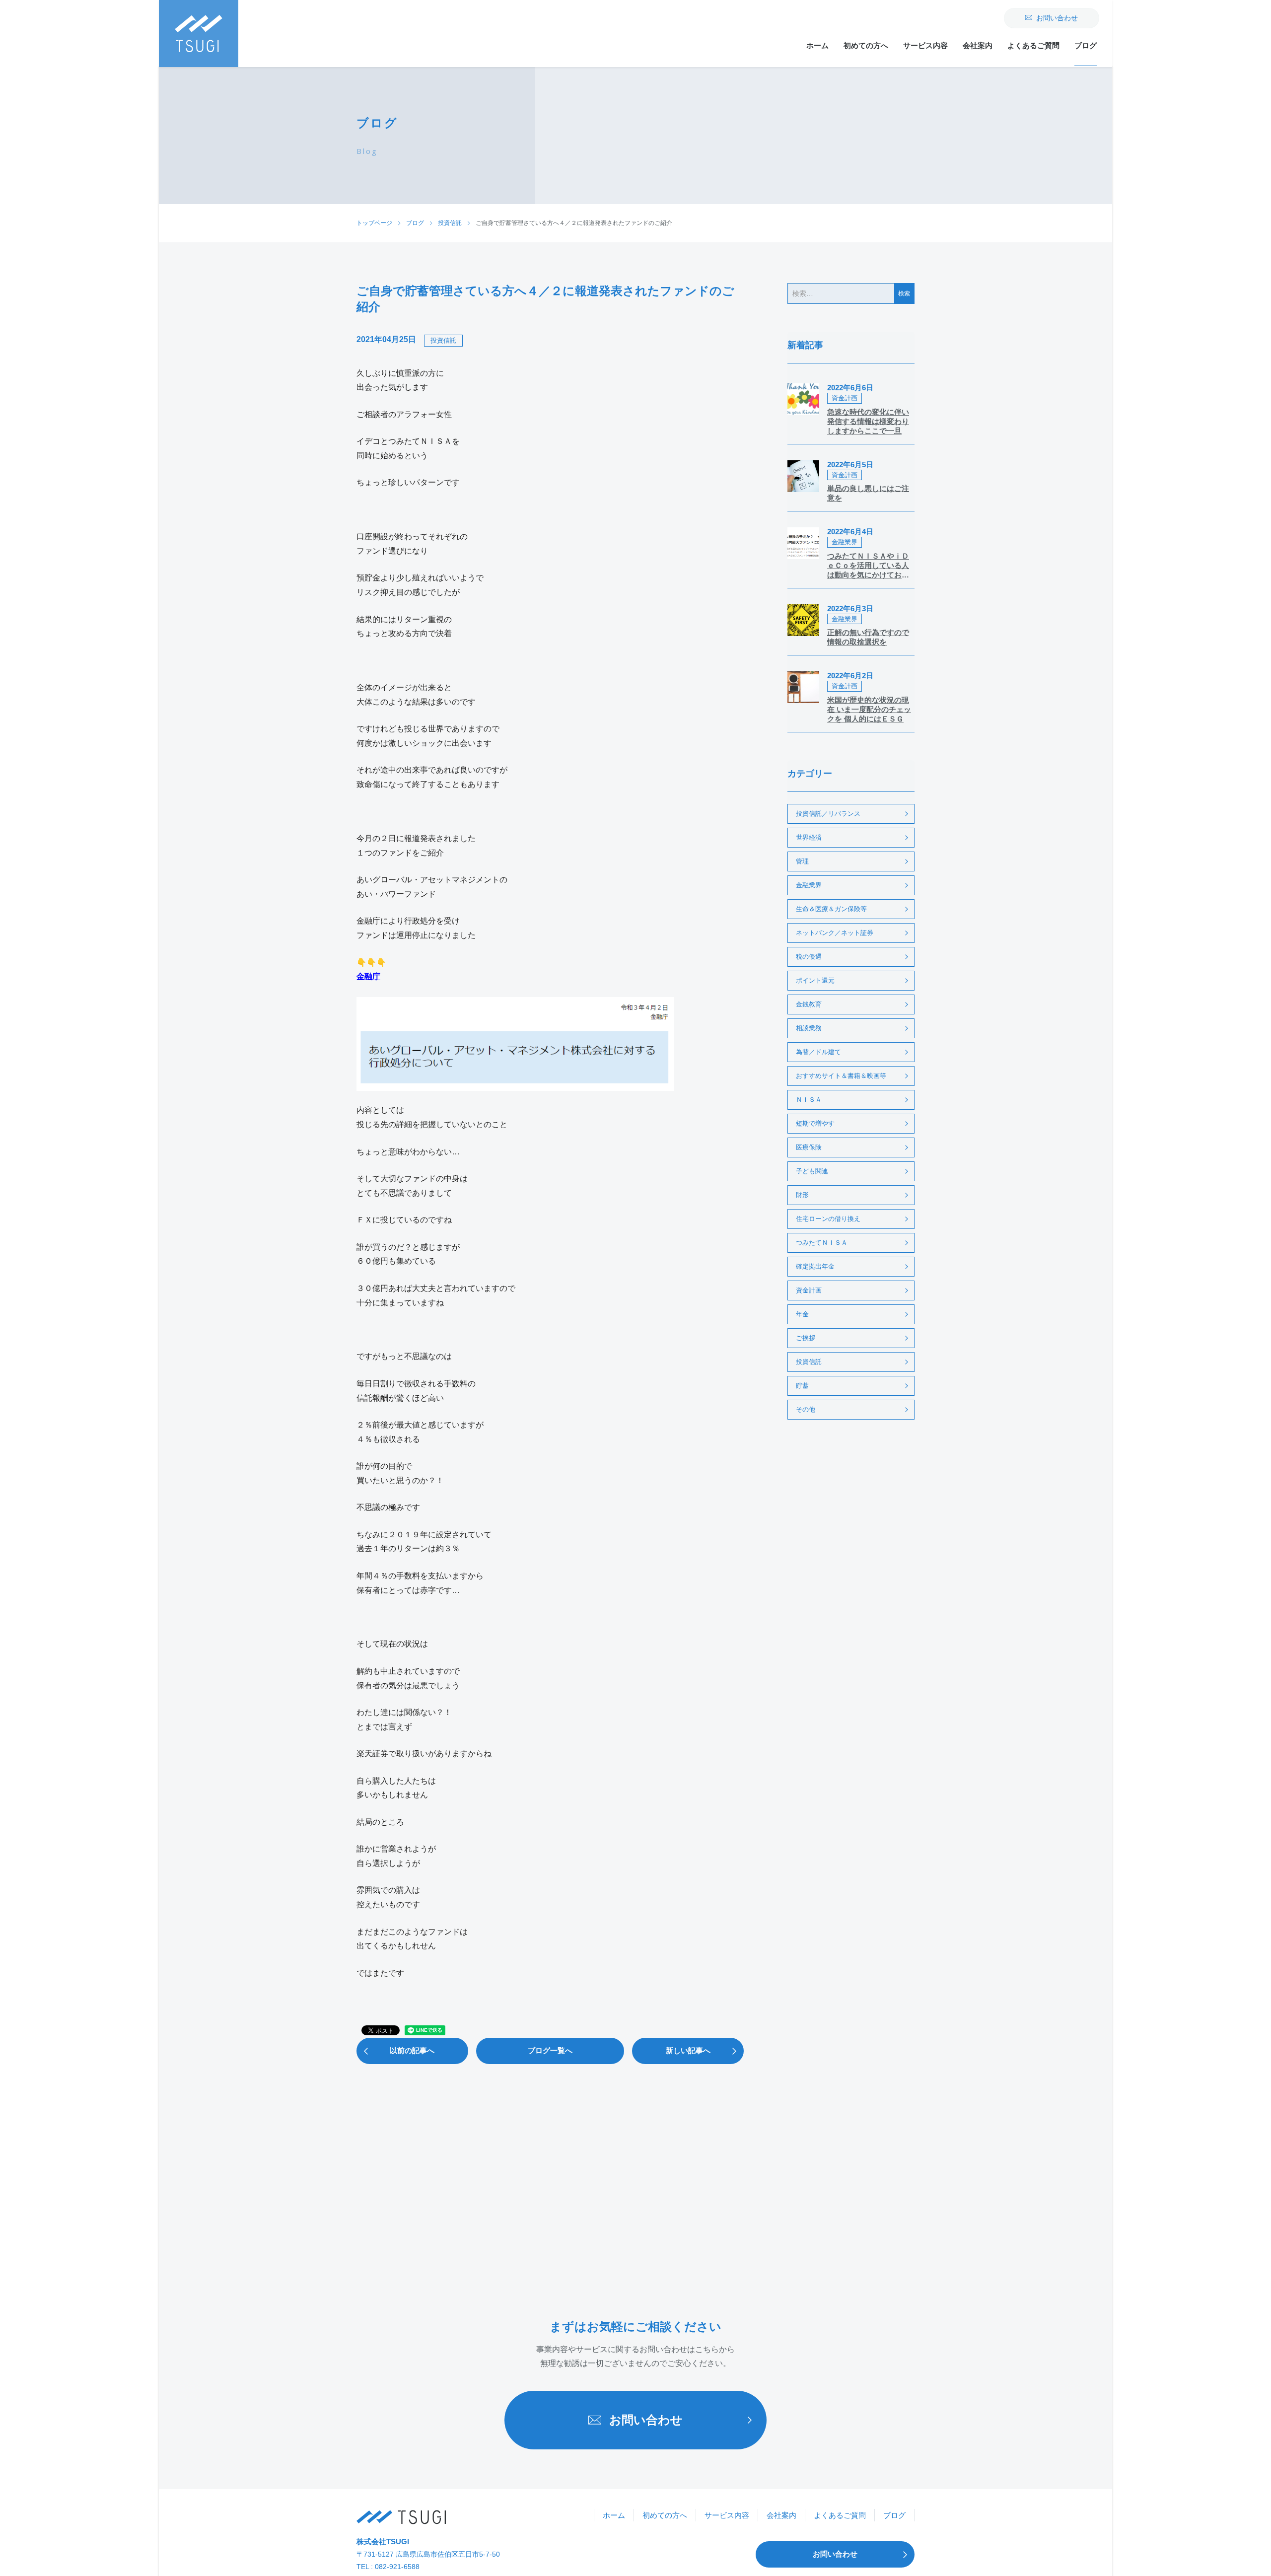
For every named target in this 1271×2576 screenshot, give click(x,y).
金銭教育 (809, 1004)
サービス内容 (925, 45)
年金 (802, 1314)
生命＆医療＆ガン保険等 (831, 909)
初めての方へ (866, 45)
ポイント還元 (815, 980)
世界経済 (809, 837)
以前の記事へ (412, 2050)
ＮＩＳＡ (809, 1100)
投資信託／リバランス (828, 814)
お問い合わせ (1057, 18)
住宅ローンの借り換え (828, 1219)
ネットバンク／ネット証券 (835, 933)
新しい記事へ (688, 2050)
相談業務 (809, 1028)
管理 (802, 861)
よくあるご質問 (1033, 45)
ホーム (817, 45)
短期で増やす (815, 1123)
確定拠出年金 (815, 1266)
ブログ (1086, 45)
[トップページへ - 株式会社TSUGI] (401, 2517)
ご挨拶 (806, 1338)
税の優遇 (809, 957)
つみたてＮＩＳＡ (822, 1243)
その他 (806, 1409)
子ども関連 (812, 1171)
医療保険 (809, 1147)
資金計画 (809, 1290)
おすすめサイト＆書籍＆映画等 (841, 1076)
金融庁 (368, 976)
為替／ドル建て (818, 1052)
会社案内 (978, 45)
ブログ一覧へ (550, 2050)
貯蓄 (802, 1386)
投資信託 (443, 340)
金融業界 (809, 885)
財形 (802, 1195)
